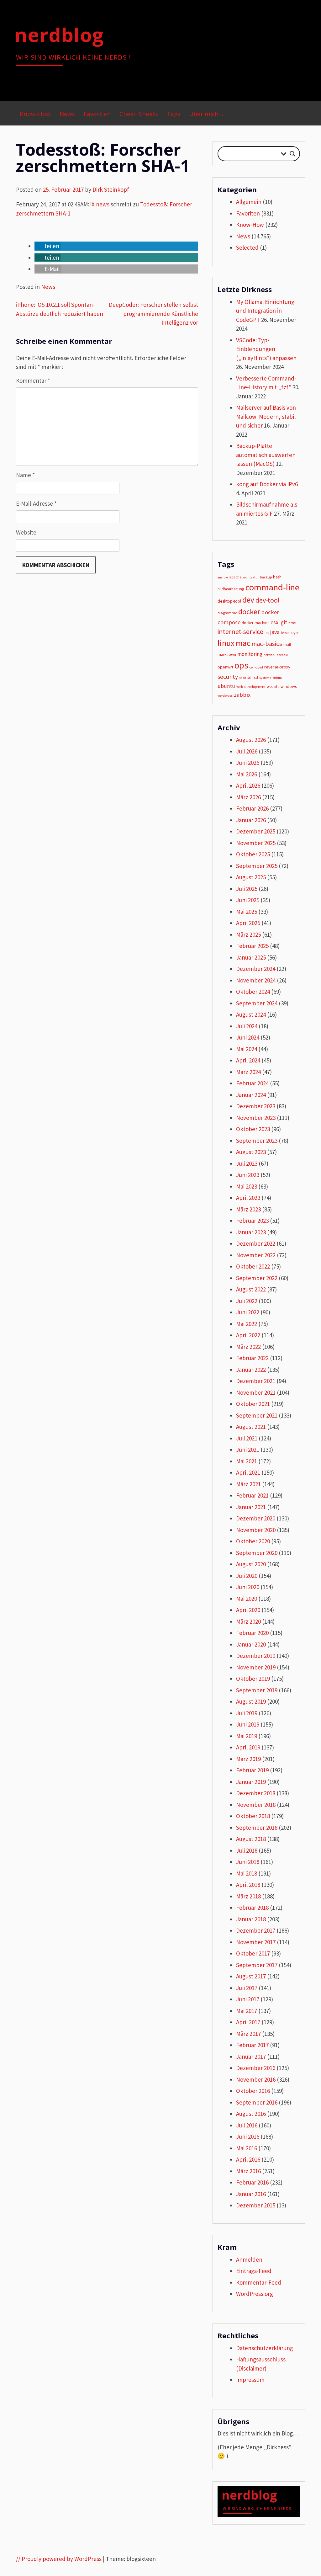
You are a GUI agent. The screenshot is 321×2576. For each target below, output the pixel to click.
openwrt (225, 667)
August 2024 (251, 1014)
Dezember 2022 (256, 1243)
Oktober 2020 (253, 1541)
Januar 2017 (251, 2057)
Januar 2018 (251, 1919)
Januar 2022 (251, 1370)
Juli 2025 (247, 889)
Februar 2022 (252, 1358)
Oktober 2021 (253, 1404)
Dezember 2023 (256, 1106)
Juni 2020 (248, 1587)
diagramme (227, 613)
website (273, 687)
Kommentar (33, 381)
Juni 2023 (248, 1175)
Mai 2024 (247, 1049)
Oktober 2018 (253, 1816)
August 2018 (251, 1839)
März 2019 (248, 1759)
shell (243, 678)
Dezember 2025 (256, 831)
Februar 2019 (252, 1770)
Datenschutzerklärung (265, 2348)
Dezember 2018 (256, 1793)
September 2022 (257, 1278)
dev (248, 600)
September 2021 (257, 1415)
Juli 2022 (247, 1301)
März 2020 (248, 1621)
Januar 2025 (251, 957)
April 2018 (248, 1885)
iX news (100, 204)
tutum (277, 678)
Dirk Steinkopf (111, 189)
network (270, 655)
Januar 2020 (251, 1644)
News (67, 114)
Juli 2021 (247, 1438)
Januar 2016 (251, 2194)
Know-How (35, 114)
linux (226, 643)
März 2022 (248, 1347)
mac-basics (267, 644)
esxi (275, 622)
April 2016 (248, 2159)
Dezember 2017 (256, 1930)
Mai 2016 (247, 2148)
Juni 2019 (248, 1724)
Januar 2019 (251, 1782)
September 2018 (257, 1828)
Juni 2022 (248, 1312)
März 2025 (248, 934)
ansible (223, 577)
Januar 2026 (251, 820)
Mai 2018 (247, 1873)
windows (289, 686)
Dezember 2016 (256, 2068)
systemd (265, 678)
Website (26, 532)
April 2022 (248, 1335)
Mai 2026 (247, 774)
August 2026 (251, 740)
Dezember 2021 (256, 1381)
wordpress (225, 696)
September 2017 (257, 1965)
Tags (174, 114)
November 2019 (256, 1667)
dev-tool (268, 600)
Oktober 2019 (253, 1679)
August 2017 (251, 1976)
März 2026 (248, 797)
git (284, 622)
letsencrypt (290, 633)
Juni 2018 (248, 1862)
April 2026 (248, 785)
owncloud (256, 667)
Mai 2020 (247, 1599)
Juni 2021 (248, 1450)
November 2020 (256, 1530)
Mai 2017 (247, 2011)
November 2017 (256, 1942)
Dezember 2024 (256, 969)
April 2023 (248, 1198)
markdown (227, 655)
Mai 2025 (247, 912)
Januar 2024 (251, 1095)
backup (266, 577)
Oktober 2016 (253, 2091)
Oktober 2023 (253, 1129)
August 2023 (251, 1152)
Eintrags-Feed (254, 2271)
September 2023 (257, 1141)
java (275, 632)
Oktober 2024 (253, 992)
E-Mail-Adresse (36, 503)
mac (243, 643)
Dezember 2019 (256, 1656)
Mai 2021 (247, 1461)
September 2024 (257, 1003)
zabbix (242, 695)
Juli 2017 (247, 1988)
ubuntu (226, 686)
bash (277, 577)
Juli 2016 (247, 2125)
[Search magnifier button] (292, 154)
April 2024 (248, 1060)
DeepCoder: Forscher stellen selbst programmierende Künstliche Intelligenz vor (153, 314)
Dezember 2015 (256, 2205)
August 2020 (251, 1564)
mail (287, 644)
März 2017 (248, 2034)
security (228, 677)
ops (241, 665)
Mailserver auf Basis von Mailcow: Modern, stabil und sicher (266, 416)
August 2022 (251, 1289)
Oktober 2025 (253, 854)
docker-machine (255, 623)
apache (235, 577)
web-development (251, 687)
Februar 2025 (252, 946)
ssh (250, 677)
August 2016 (251, 2114)
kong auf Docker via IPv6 (267, 484)
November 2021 (256, 1392)
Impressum (250, 2380)
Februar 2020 (252, 1633)
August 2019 (251, 1701)
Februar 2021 (252, 1495)
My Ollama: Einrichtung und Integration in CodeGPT (265, 311)
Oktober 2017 (253, 1953)
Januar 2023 (251, 1232)
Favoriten (97, 114)
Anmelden (249, 2259)
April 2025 (248, 923)
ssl (256, 677)
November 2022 (256, 1255)
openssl (282, 655)
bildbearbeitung (231, 589)
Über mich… (206, 114)
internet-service (240, 632)
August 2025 (251, 877)
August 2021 (251, 1427)
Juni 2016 (248, 2137)
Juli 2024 (247, 1026)
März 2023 (248, 1209)
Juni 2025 (248, 900)
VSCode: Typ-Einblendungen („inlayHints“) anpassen (266, 349)
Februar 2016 (252, 2182)
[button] (47, 246)
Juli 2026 (247, 751)
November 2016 (256, 2079)
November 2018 (256, 1805)
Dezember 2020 (256, 1518)
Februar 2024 (252, 1083)
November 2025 (256, 843)
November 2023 (256, 1118)
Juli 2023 (247, 1163)
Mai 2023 (247, 1186)
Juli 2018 (247, 1850)
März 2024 (248, 1072)
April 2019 (248, 1747)
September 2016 (257, 2102)
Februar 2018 (252, 1908)
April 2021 (248, 1472)
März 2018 (248, 1896)
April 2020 (248, 1610)
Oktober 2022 (253, 1266)
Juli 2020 (247, 1576)
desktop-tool (229, 601)
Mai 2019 (247, 1736)
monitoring (250, 654)
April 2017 (248, 2022)
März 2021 (248, 1484)
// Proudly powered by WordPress (59, 2559)
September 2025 (257, 866)
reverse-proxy (277, 667)
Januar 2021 (251, 1507)
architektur (251, 577)
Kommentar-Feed (259, 2282)
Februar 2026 (252, 808)
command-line (272, 587)
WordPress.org (255, 2294)
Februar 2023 (252, 1221)
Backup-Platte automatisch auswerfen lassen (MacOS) (266, 455)
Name (25, 475)
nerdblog (59, 35)
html (292, 623)
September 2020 (257, 1553)
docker (249, 612)
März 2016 (248, 2171)
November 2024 (256, 980)
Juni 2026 (248, 763)
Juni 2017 (248, 1999)
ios (267, 633)
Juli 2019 (247, 1713)
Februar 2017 (252, 2045)
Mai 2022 (247, 1324)
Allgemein (249, 202)
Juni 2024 (248, 1037)
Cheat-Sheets (139, 114)
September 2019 (257, 1690)
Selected (247, 247)
